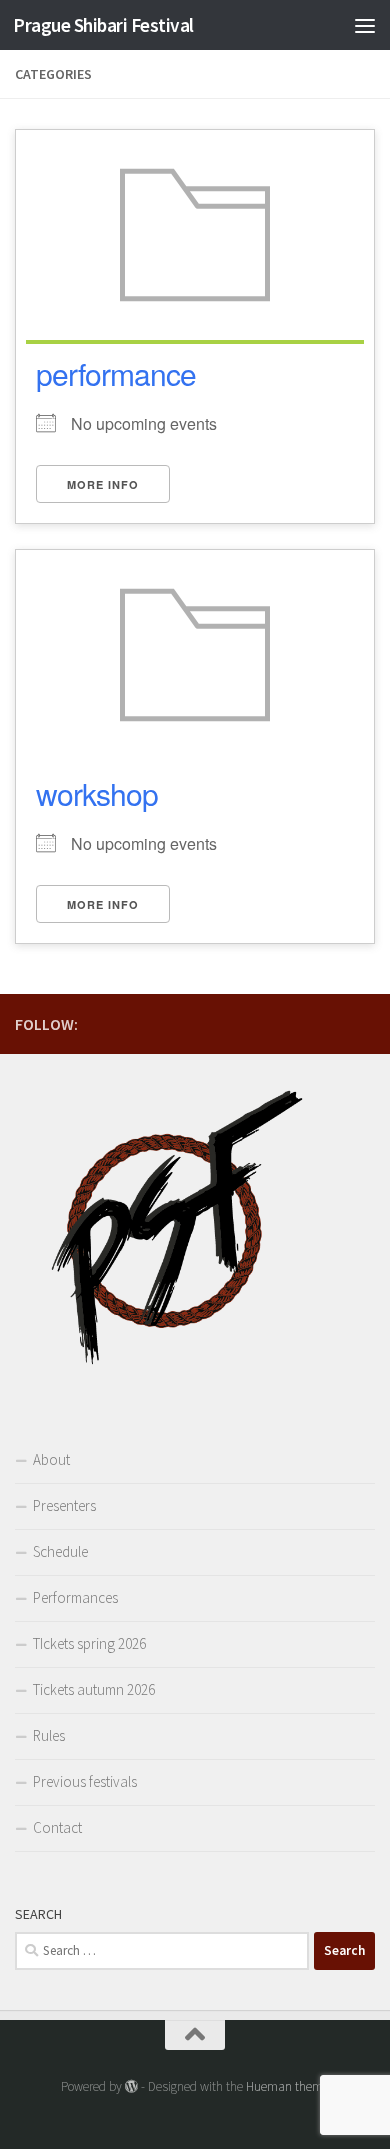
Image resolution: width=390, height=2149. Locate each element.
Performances (75, 1597)
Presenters (64, 1505)
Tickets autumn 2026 (94, 1689)
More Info (103, 484)
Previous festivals (85, 1781)
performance (116, 373)
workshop (97, 793)
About (51, 1459)
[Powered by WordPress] (131, 2086)
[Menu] (365, 25)
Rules (49, 1735)
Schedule (60, 1551)
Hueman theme (287, 2086)
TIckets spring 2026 (89, 1643)
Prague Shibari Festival (103, 25)
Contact (57, 1827)
